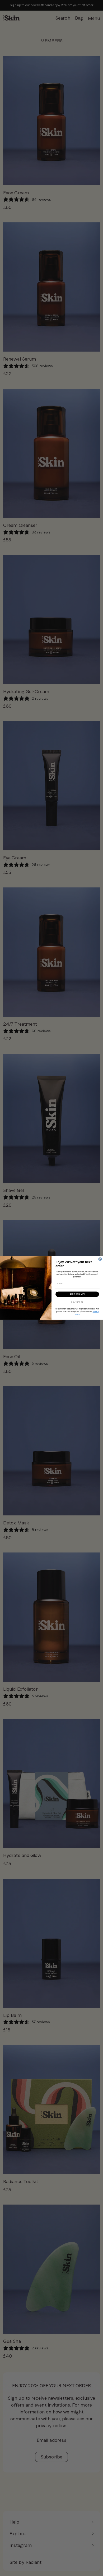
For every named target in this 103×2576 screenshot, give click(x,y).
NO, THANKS (77, 1302)
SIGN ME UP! (77, 1294)
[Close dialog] (100, 1259)
